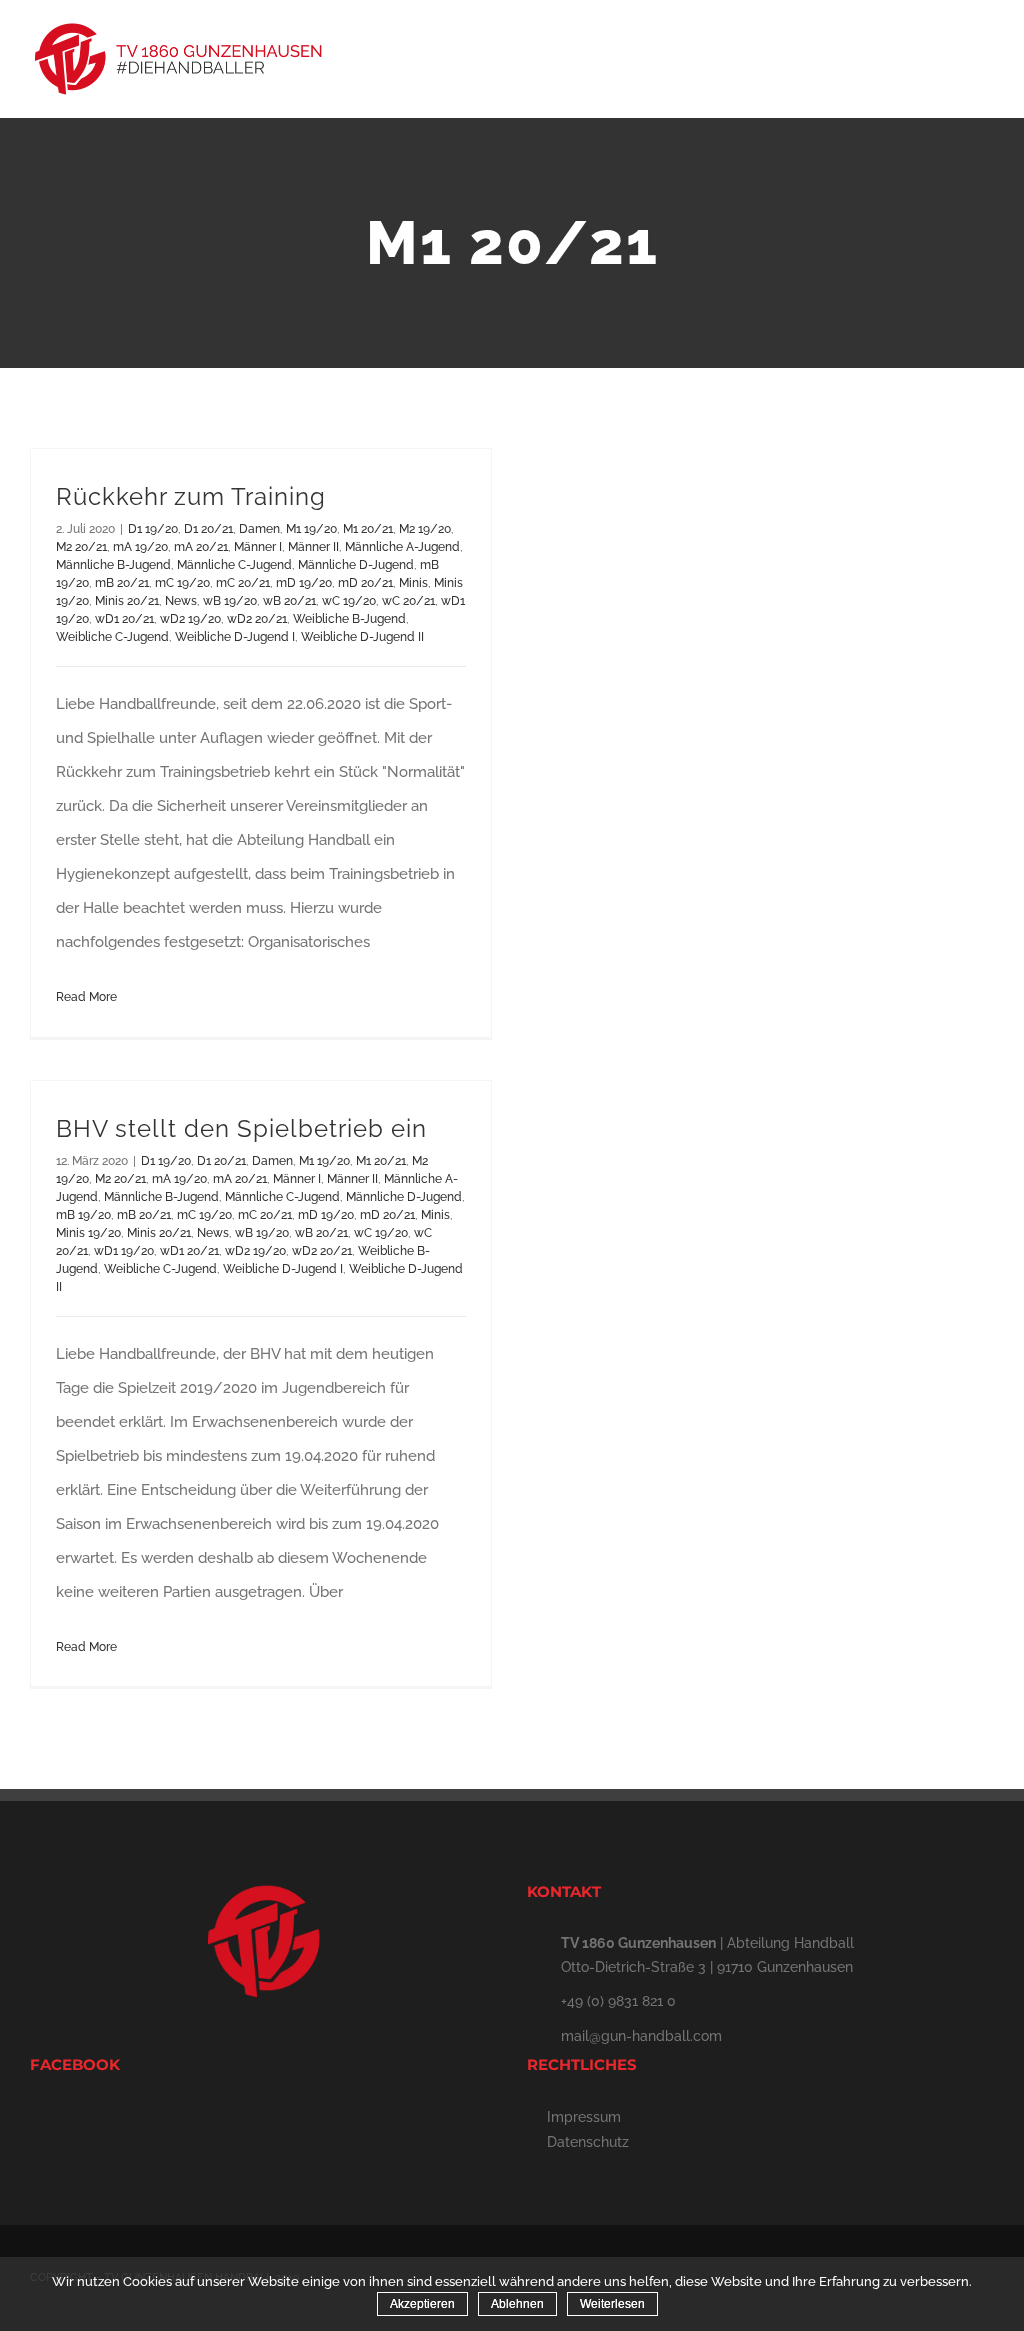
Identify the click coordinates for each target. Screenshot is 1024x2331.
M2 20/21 (81, 547)
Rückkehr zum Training (191, 496)
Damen (259, 529)
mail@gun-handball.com (641, 2036)
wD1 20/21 (124, 619)
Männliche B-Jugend (113, 565)
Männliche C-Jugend (234, 565)
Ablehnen (517, 2304)
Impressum (584, 2117)
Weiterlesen (612, 2304)
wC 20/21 (408, 601)
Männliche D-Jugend (356, 565)
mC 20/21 (243, 583)
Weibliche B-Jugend (349, 619)
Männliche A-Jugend (402, 547)
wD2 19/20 (190, 619)
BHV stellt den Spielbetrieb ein (241, 1128)
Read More (86, 997)
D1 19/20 (153, 529)
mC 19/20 (182, 583)
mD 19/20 (304, 583)
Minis (413, 583)
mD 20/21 (365, 583)
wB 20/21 (289, 601)
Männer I (258, 547)
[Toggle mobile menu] (986, 55)
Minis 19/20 (88, 1233)
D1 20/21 (208, 529)
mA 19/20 (140, 547)
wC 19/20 (349, 601)
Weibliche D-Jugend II (362, 637)
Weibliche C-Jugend (112, 637)
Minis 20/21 (127, 601)
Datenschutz (588, 2142)
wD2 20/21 (257, 619)
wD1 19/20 (124, 1251)
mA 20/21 (201, 547)
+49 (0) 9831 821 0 (618, 2001)
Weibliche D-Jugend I (235, 637)
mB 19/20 (83, 1215)
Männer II (313, 547)
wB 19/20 (230, 601)
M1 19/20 (311, 529)
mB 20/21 (122, 583)
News (181, 601)
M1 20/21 (368, 529)
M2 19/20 (425, 529)
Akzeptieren (422, 2304)
